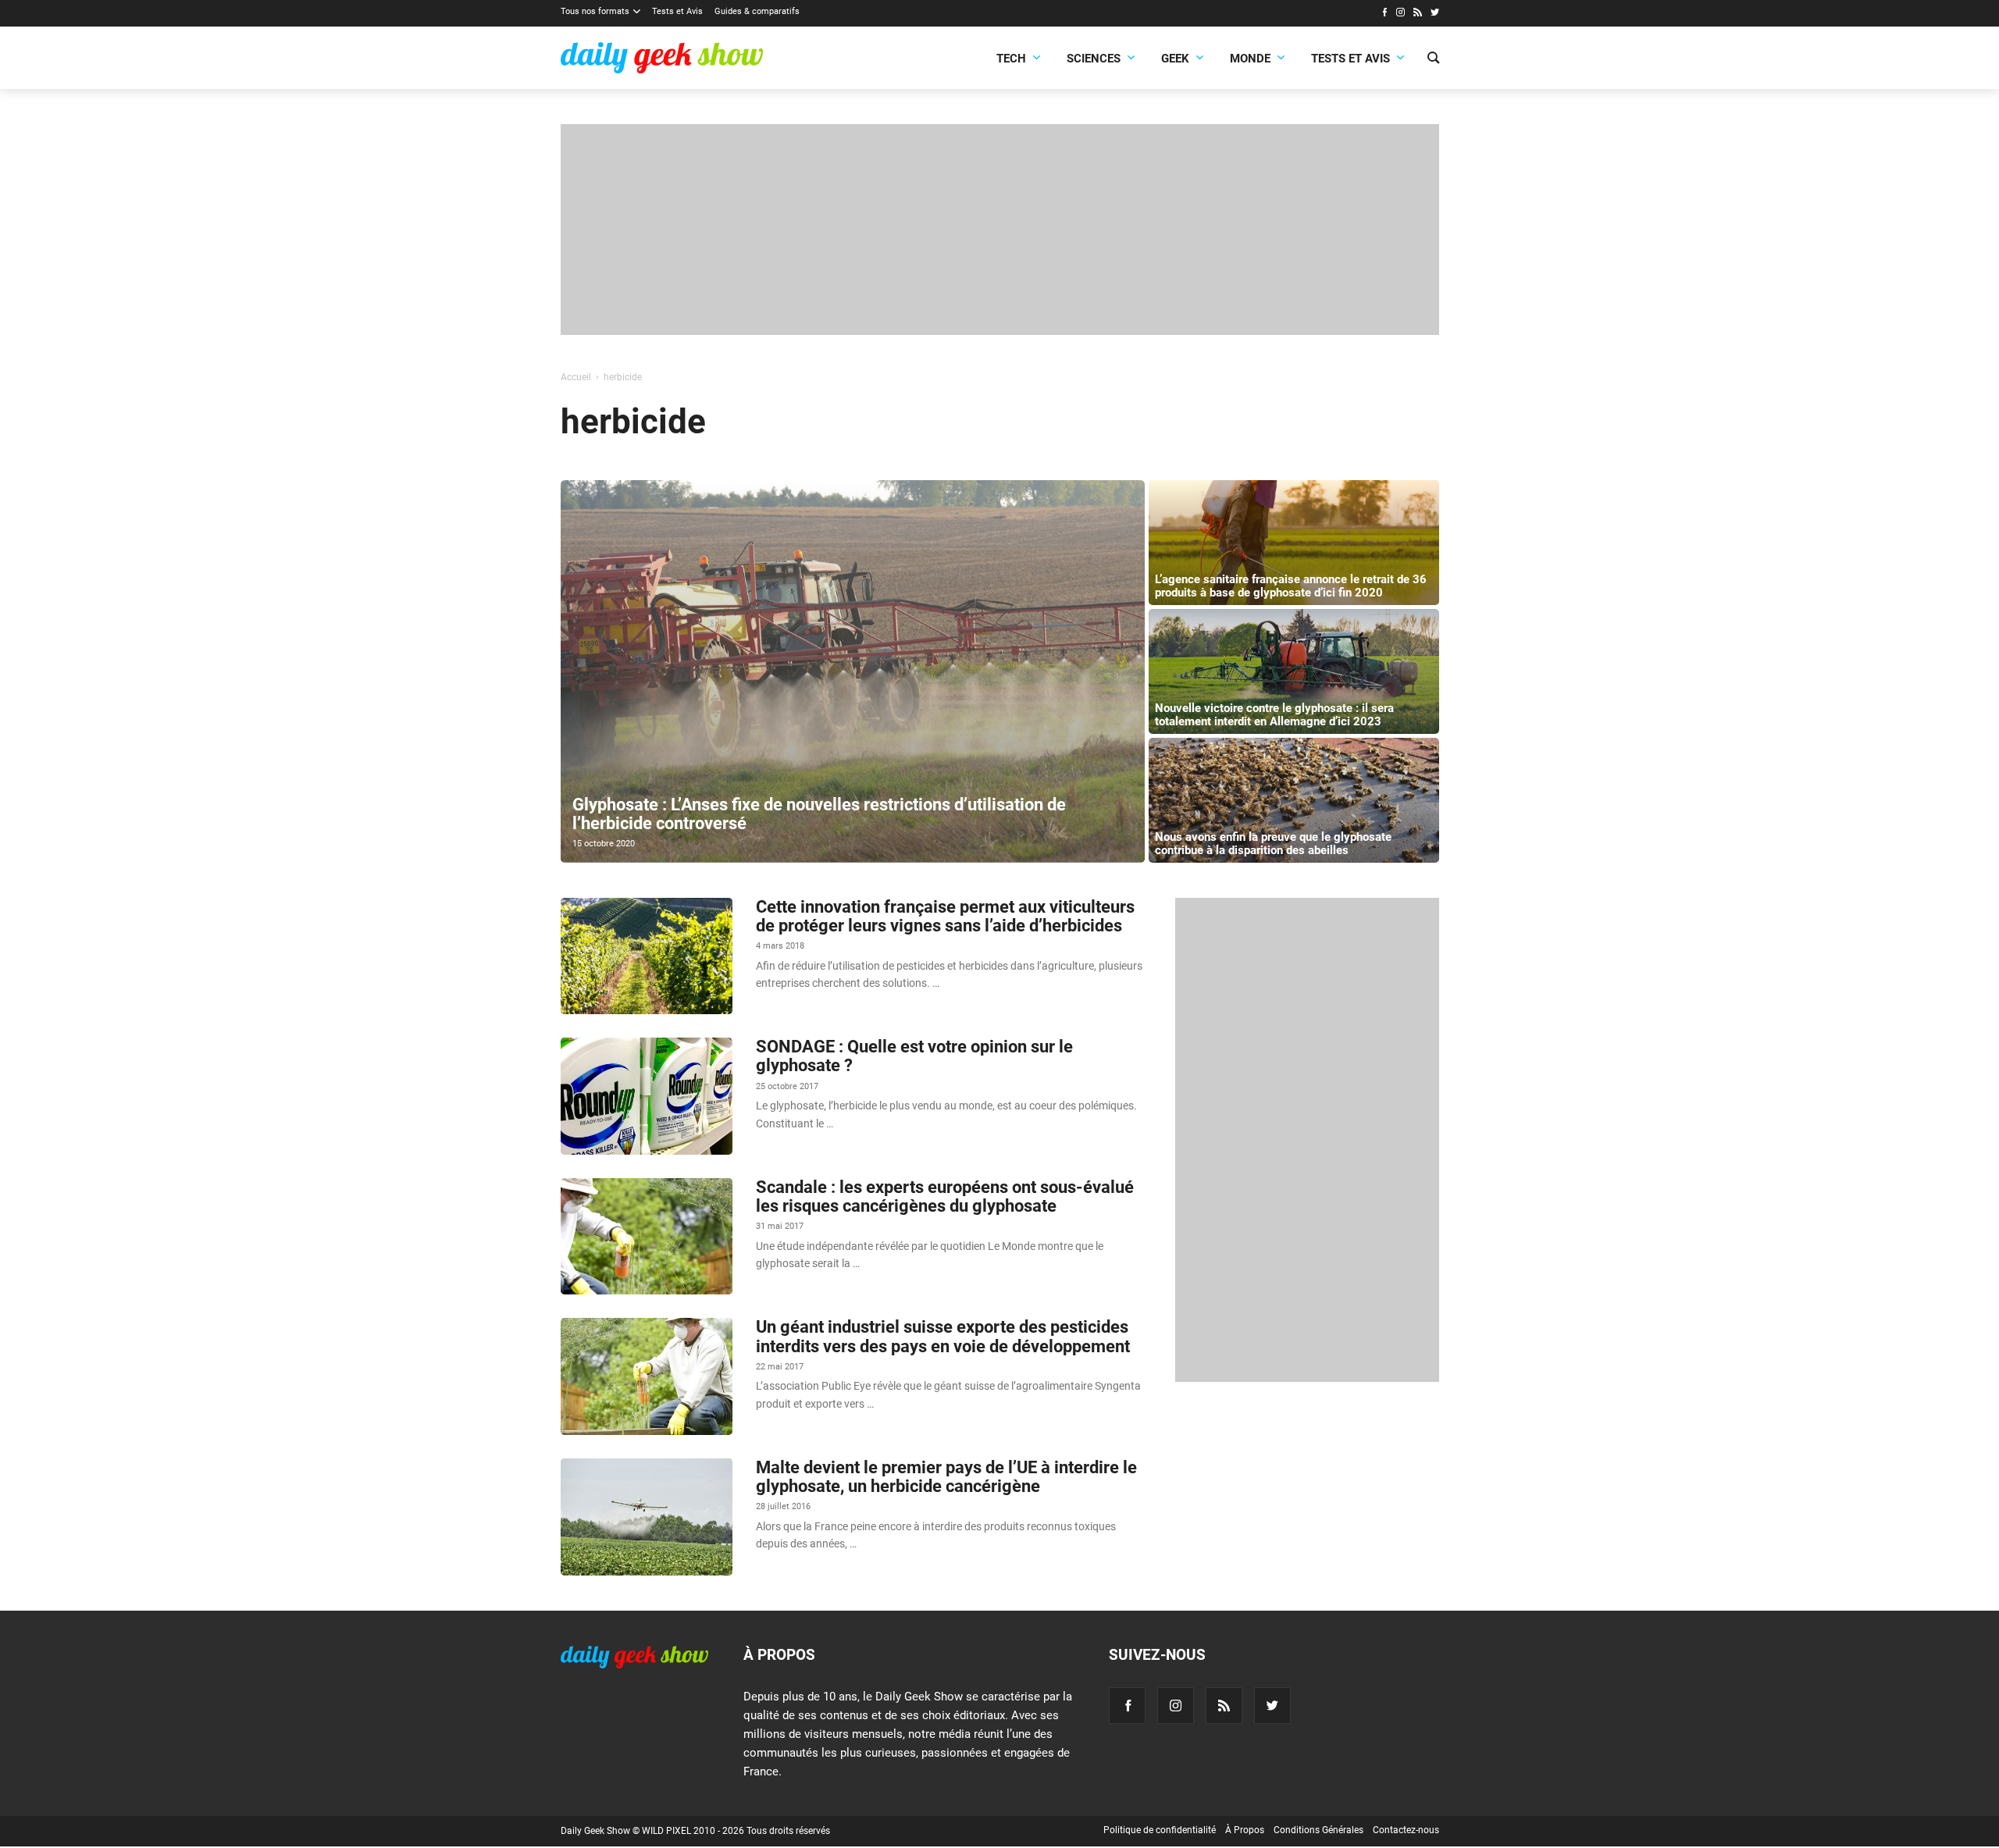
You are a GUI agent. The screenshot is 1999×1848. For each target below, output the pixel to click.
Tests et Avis (677, 11)
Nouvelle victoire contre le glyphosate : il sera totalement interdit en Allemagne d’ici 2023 (1274, 715)
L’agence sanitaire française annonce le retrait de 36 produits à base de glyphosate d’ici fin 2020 (1291, 586)
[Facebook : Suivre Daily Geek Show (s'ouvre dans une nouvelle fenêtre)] (1384, 14)
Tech (1011, 59)
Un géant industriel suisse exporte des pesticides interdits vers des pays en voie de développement (943, 1336)
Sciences (1094, 59)
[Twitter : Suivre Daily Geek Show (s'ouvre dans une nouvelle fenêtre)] (1435, 14)
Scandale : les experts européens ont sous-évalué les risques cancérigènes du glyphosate (945, 1196)
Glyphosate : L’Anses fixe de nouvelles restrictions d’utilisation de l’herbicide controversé (819, 814)
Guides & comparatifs (757, 11)
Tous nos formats (595, 11)
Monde (1250, 59)
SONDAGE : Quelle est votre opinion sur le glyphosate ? (914, 1056)
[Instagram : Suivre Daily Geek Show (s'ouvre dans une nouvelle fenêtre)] (1400, 14)
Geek (1175, 59)
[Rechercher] (1433, 59)
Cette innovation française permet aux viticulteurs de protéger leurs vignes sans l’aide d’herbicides (945, 916)
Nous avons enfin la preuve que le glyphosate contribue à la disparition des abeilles (1273, 844)
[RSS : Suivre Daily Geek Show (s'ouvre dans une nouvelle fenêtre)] (1418, 14)
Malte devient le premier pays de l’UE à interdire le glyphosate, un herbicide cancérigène (946, 1477)
